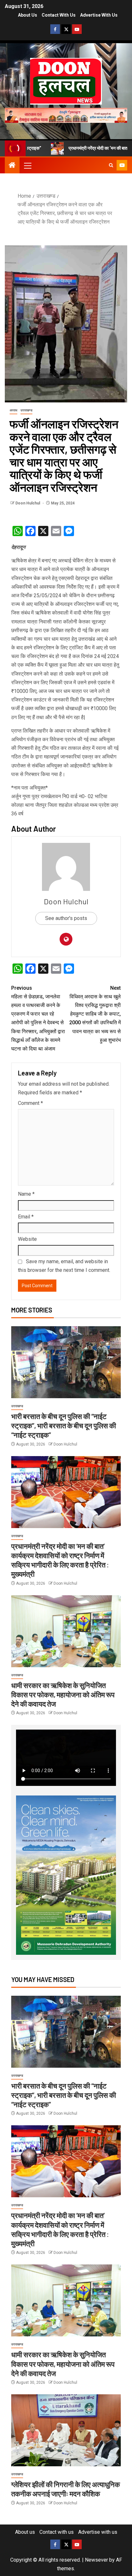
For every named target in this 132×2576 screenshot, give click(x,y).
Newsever (96, 2560)
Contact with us (59, 15)
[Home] (12, 166)
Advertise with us (99, 15)
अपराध (13, 410)
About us (28, 15)
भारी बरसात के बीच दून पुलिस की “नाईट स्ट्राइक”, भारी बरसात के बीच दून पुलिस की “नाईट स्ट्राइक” (64, 1426)
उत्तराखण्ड (26, 410)
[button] (27, 165)
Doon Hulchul (28, 503)
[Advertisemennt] (66, 115)
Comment (30, 1103)
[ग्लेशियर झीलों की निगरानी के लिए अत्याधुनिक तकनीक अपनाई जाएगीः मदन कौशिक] (66, 2430)
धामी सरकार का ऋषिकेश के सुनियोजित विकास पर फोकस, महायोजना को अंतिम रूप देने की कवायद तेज (63, 1695)
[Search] (111, 165)
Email (26, 1217)
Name (26, 1194)
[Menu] (27, 165)
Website (27, 1239)
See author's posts (66, 918)
